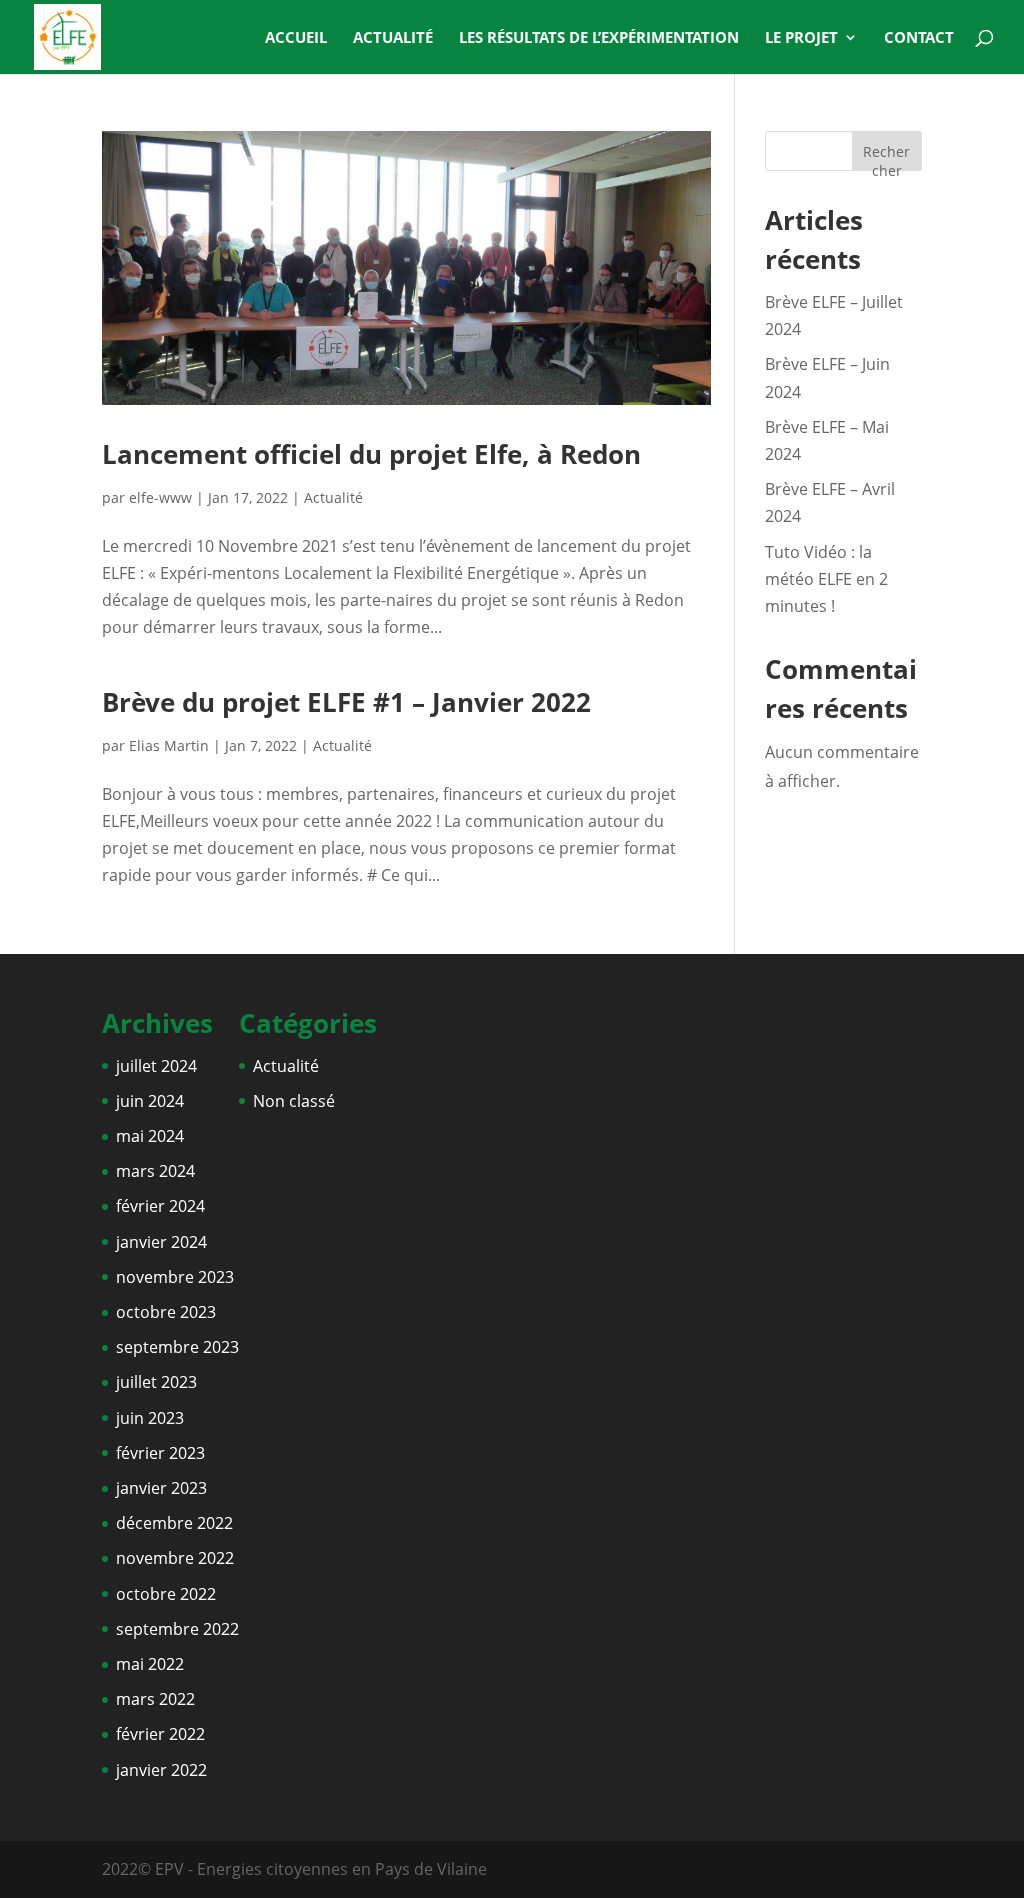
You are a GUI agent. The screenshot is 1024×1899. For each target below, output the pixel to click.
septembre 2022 (177, 1629)
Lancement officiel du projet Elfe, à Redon (371, 454)
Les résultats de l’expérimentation (599, 38)
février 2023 (160, 1453)
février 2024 (160, 1206)
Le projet (801, 38)
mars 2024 (155, 1171)
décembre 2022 (174, 1523)
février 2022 (160, 1734)
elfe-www (160, 497)
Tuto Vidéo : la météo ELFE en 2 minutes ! (826, 579)
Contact (919, 38)
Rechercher (886, 156)
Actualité (393, 38)
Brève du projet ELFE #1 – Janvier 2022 (346, 702)
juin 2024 (150, 1101)
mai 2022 (150, 1664)
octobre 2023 (166, 1312)
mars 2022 (155, 1699)
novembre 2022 (175, 1558)
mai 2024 (150, 1136)
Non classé (294, 1101)
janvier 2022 (161, 1770)
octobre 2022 (166, 1594)
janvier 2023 (161, 1488)
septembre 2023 (177, 1347)
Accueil (296, 38)
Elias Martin (169, 745)
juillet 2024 (156, 1066)
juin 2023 (150, 1418)
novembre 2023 (175, 1277)
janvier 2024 (161, 1242)
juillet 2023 (156, 1382)
